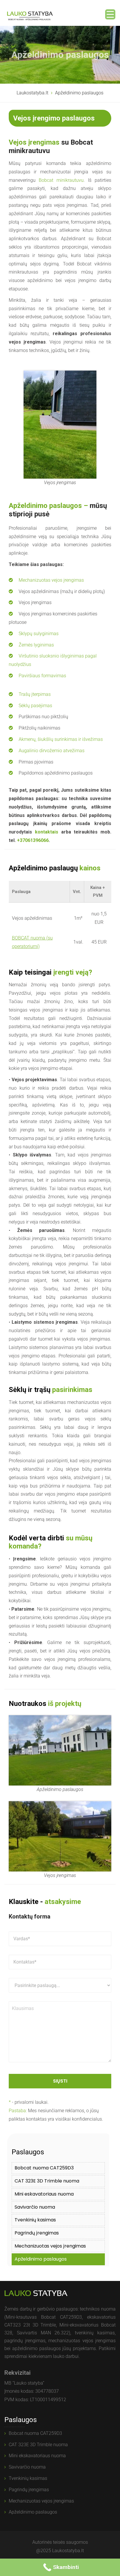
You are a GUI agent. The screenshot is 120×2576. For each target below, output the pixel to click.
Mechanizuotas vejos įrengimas (51, 580)
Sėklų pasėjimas (35, 706)
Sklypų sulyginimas (39, 634)
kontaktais (47, 832)
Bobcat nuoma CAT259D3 (44, 2168)
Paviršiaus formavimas (42, 676)
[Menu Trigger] (110, 14)
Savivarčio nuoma (35, 2207)
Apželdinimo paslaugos (41, 2259)
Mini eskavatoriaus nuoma (44, 2194)
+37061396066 (33, 840)
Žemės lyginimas (36, 645)
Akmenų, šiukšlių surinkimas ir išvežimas (61, 739)
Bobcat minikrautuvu (61, 180)
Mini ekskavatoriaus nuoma (37, 2456)
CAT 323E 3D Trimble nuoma (47, 2181)
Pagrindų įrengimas (37, 2233)
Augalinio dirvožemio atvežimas (52, 751)
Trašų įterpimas (35, 694)
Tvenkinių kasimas (35, 2220)
